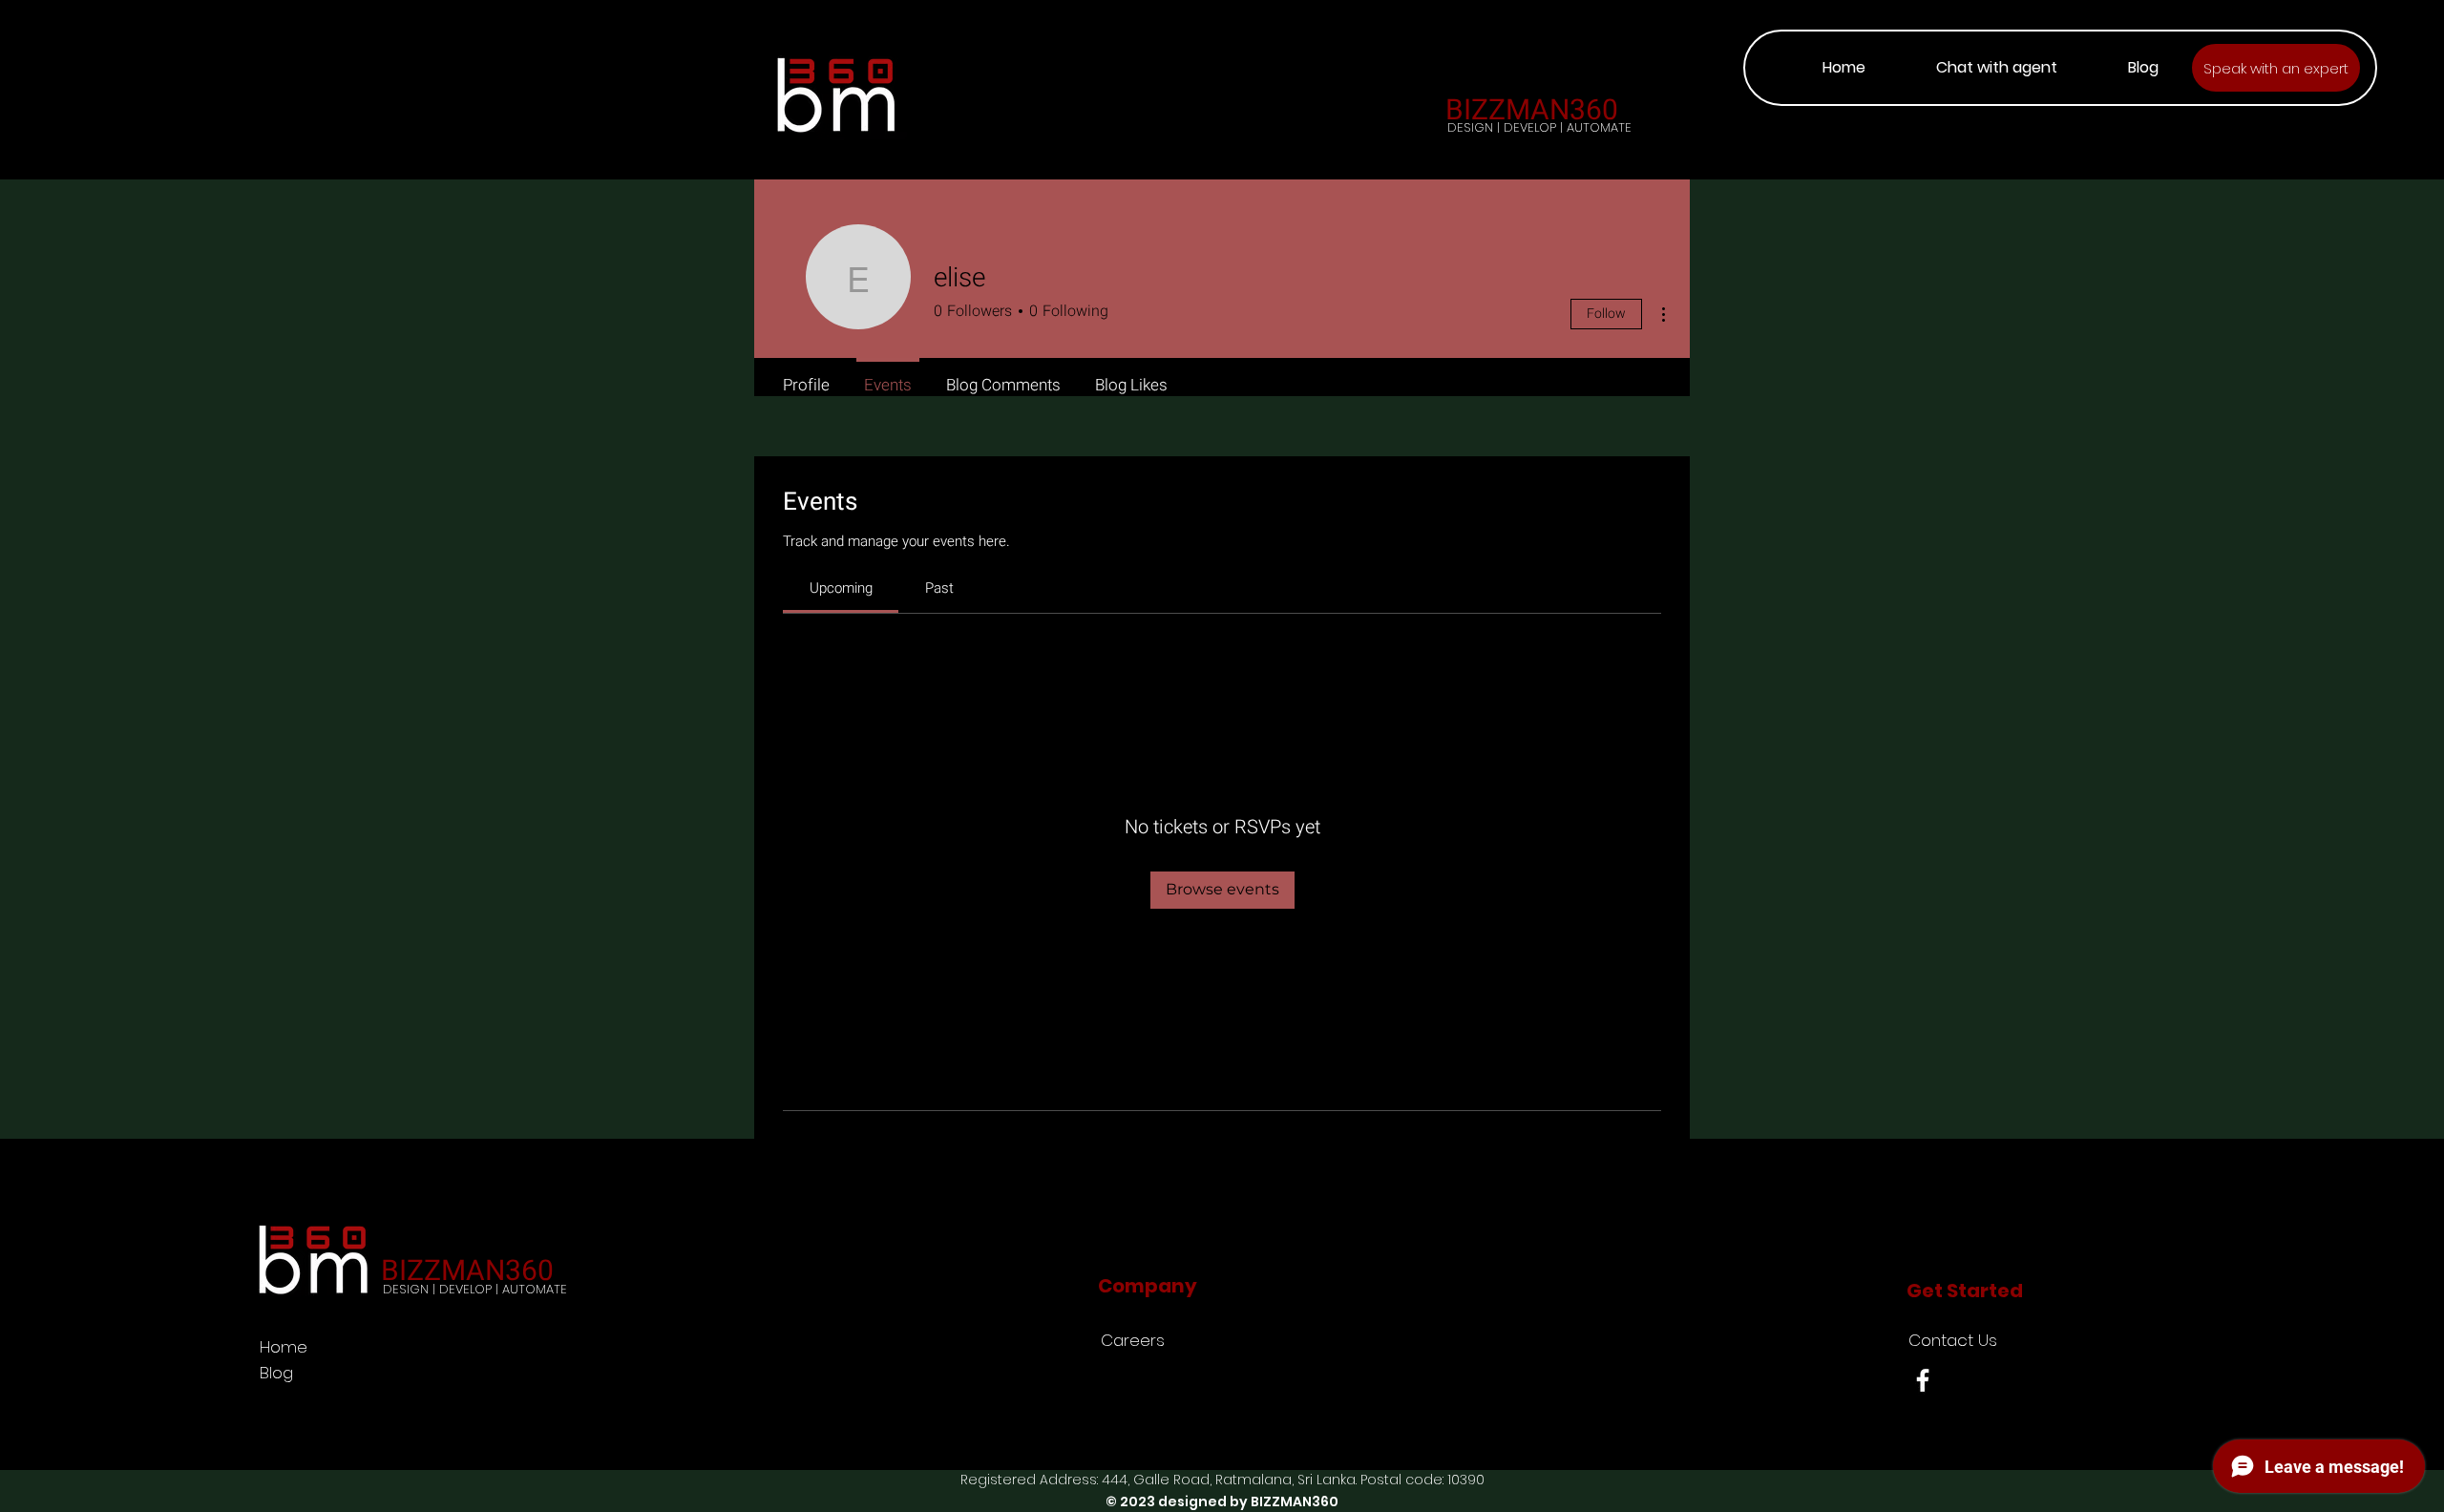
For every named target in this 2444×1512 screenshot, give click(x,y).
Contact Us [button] (1953, 1340)
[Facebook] (1923, 1380)
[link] (841, 588)
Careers (1133, 1340)
